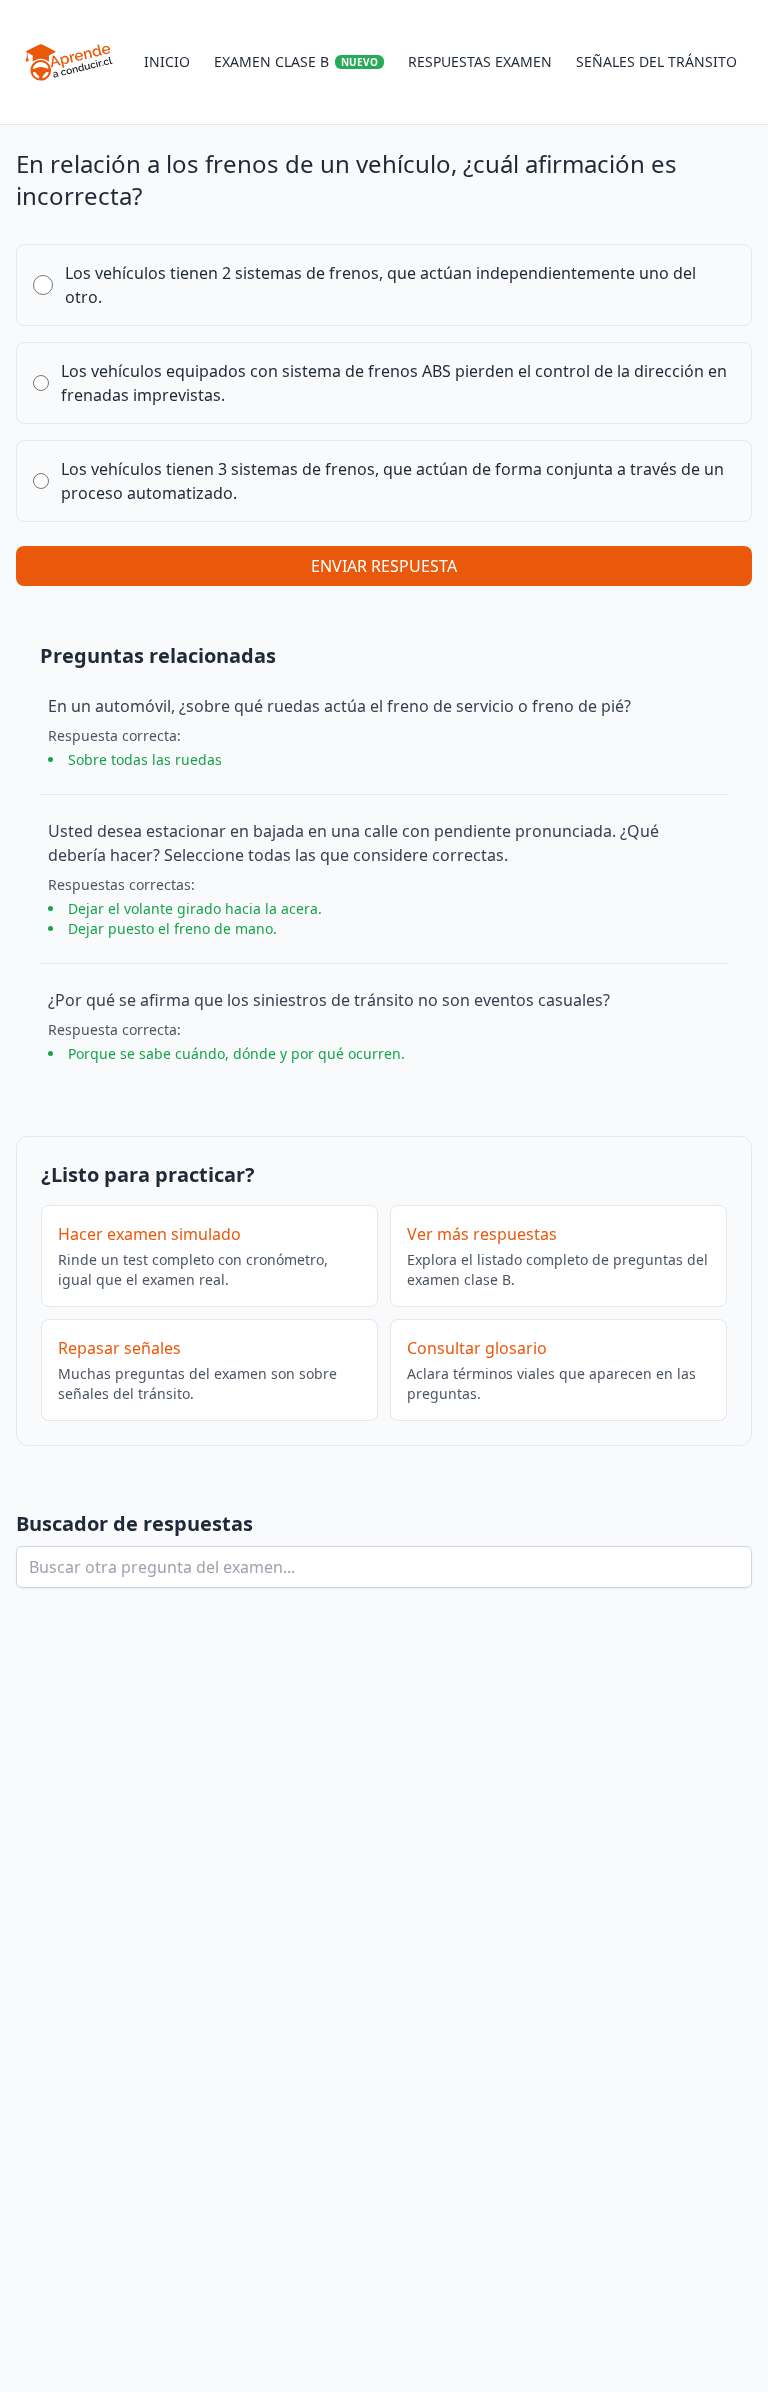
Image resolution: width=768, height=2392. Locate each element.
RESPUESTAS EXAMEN (480, 61)
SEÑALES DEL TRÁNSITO (656, 61)
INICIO (167, 61)
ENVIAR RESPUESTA (384, 566)
